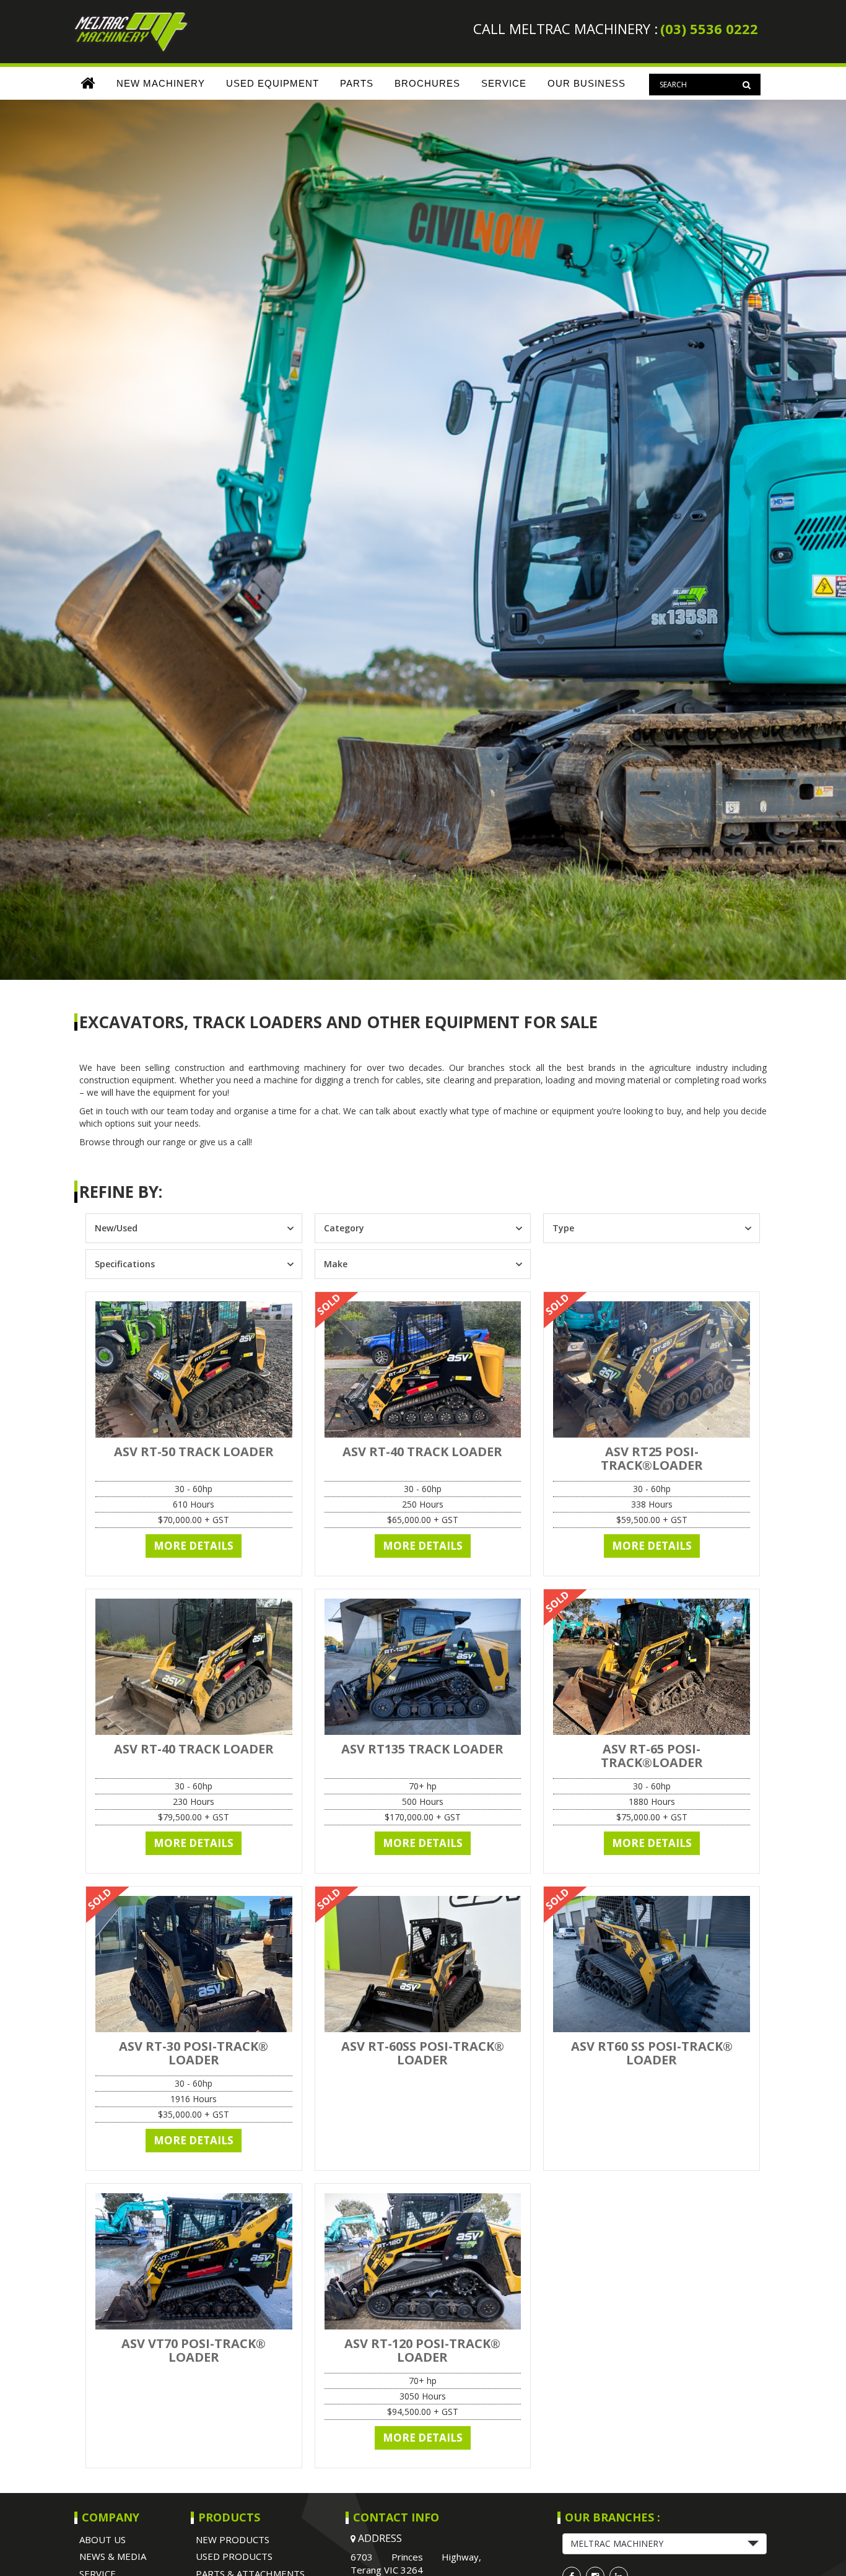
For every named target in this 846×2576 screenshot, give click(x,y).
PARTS (357, 83)
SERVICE (504, 83)
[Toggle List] (290, 1228)
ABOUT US (102, 2539)
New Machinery (161, 83)
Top (817, 2547)
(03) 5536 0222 (709, 28)
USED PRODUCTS (234, 2556)
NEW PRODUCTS (233, 2539)
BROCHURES (427, 83)
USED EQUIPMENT (273, 83)
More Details (194, 1546)
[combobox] (183, 1228)
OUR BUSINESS (587, 83)
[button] (665, 2544)
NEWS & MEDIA (113, 2556)
